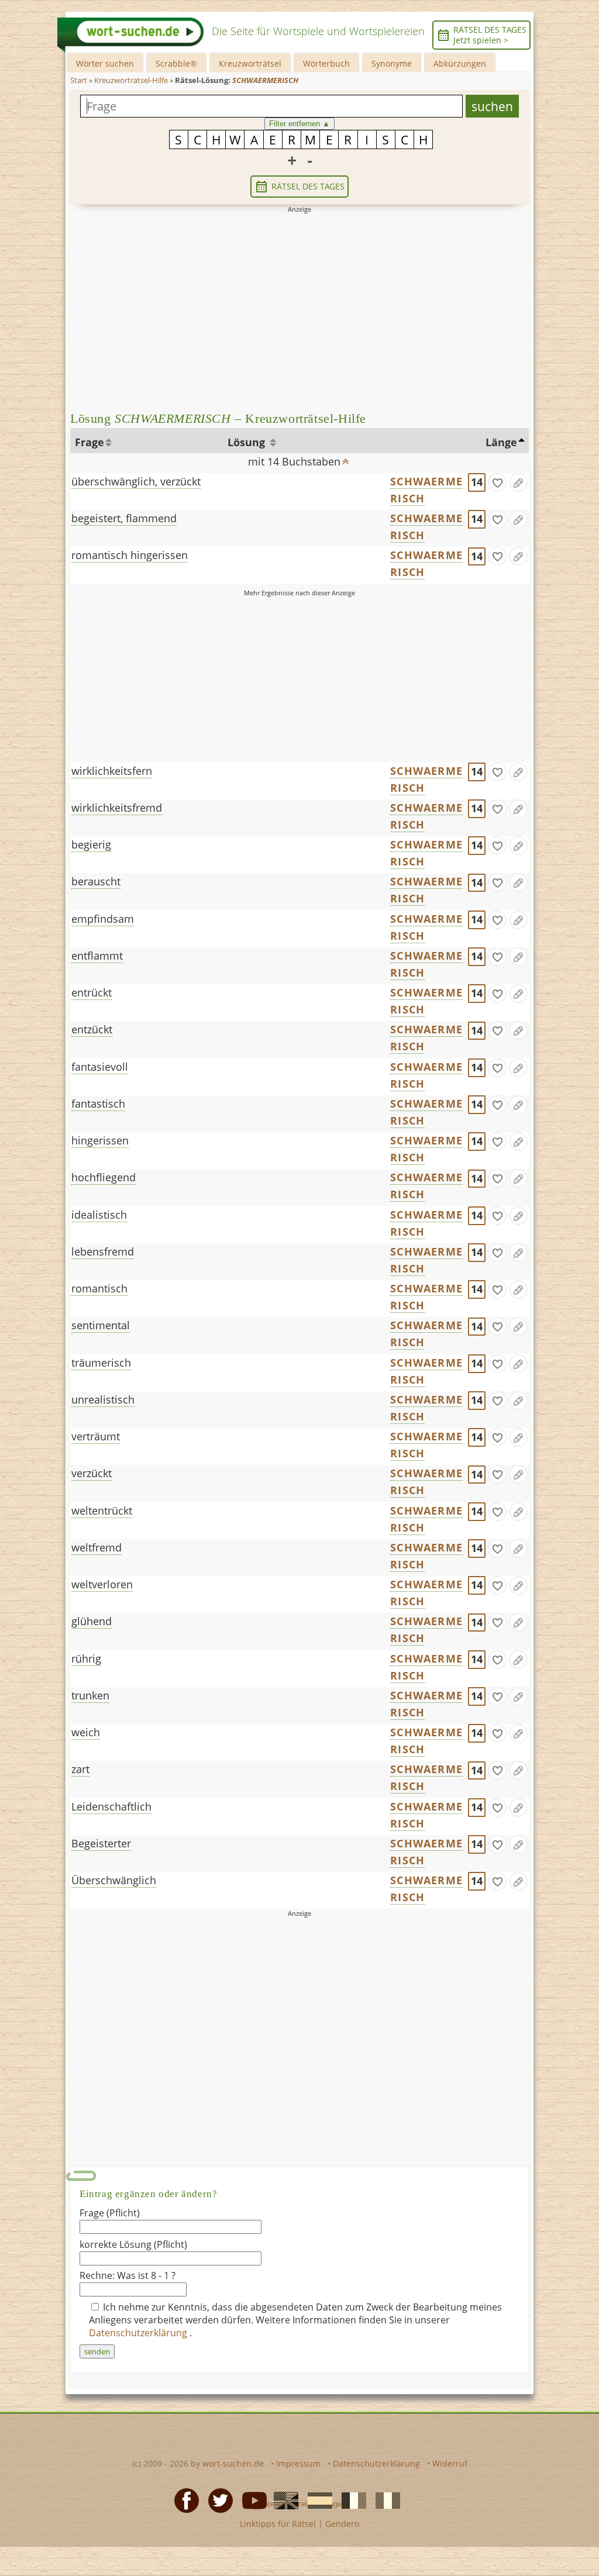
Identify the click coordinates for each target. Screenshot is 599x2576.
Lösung (248, 442)
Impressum (298, 2463)
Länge (501, 442)
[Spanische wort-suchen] (316, 2500)
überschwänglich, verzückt (136, 481)
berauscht (96, 881)
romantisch (99, 1288)
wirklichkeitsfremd (117, 808)
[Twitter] (217, 2500)
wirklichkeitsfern (112, 771)
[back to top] (346, 458)
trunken (90, 1695)
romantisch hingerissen (130, 555)
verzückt (92, 1473)
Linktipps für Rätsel (278, 2524)
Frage (89, 442)
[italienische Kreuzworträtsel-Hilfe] (384, 2500)
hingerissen (100, 1140)
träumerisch (101, 1363)
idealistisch (99, 1215)
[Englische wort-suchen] (283, 2500)
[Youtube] (251, 2500)
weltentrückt (102, 1511)
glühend (92, 1621)
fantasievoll (100, 1067)
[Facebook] (183, 2500)
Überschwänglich (114, 1880)
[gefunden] (497, 482)
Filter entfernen (299, 124)
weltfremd (97, 1547)
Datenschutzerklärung (139, 2333)
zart (80, 1769)
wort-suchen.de (233, 2463)
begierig (91, 844)
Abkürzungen (460, 63)
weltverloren (102, 1584)
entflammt (97, 956)
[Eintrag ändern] (518, 482)
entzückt (92, 1029)
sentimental (101, 1325)
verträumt (96, 1436)
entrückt (92, 992)
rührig (86, 1658)
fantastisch (98, 1103)
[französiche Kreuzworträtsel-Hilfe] (350, 2500)
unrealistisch (103, 1399)
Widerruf (450, 2463)
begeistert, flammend (124, 518)
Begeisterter (101, 1843)
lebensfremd (103, 1251)
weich (86, 1732)
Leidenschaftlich (111, 1806)
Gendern (342, 2524)
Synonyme (392, 63)
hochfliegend (104, 1177)
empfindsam (103, 919)
